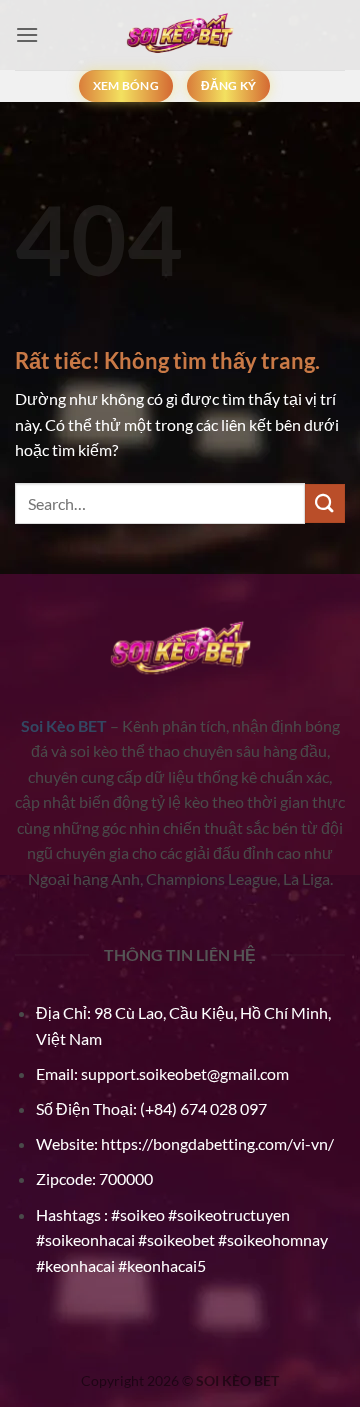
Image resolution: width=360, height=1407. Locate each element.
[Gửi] (325, 503)
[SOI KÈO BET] (180, 35)
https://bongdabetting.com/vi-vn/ (217, 1143)
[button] (27, 34)
